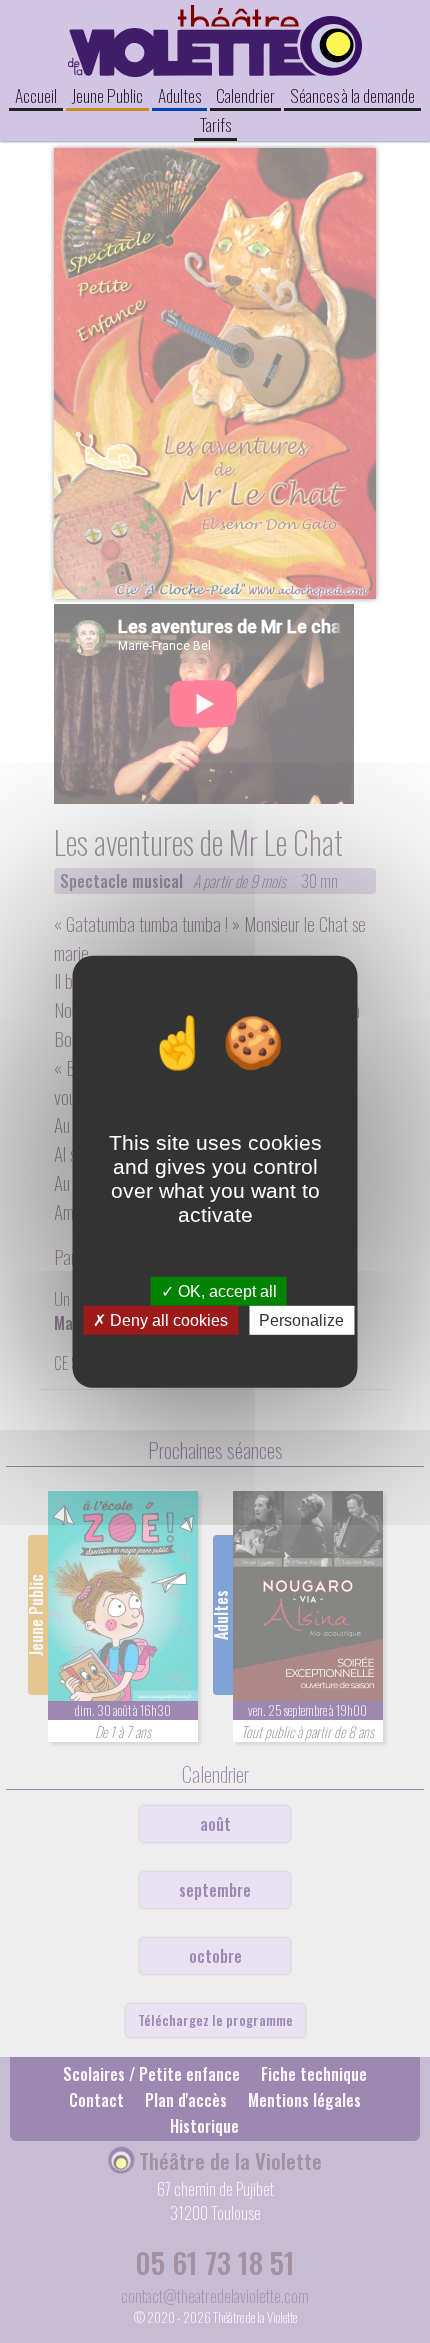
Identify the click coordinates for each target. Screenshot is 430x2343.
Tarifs (215, 124)
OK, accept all (225, 1290)
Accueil (36, 95)
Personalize (301, 1320)
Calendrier (245, 95)
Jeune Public (107, 95)
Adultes (179, 95)
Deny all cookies (167, 1320)
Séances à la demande (352, 95)
